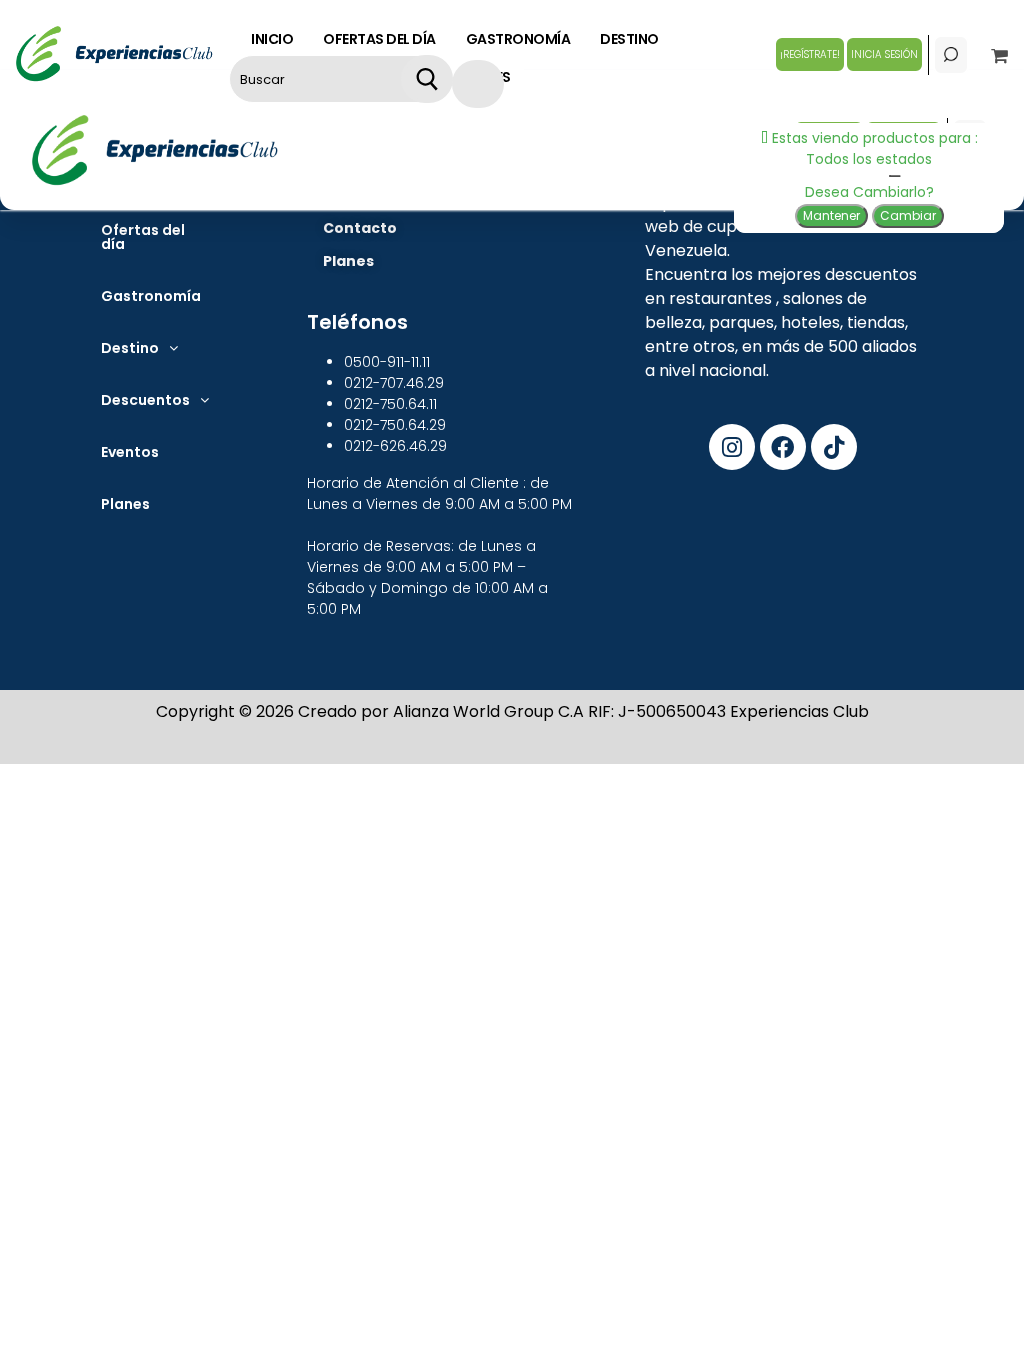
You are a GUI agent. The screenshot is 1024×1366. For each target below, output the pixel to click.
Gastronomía (151, 296)
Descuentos (145, 400)
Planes (125, 504)
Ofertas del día (143, 237)
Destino (130, 348)
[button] (139, 348)
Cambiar (908, 215)
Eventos (130, 452)
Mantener (831, 215)
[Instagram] (732, 447)
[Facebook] (783, 447)
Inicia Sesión (884, 54)
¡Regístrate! (810, 54)
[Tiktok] (834, 447)
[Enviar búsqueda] (426, 79)
